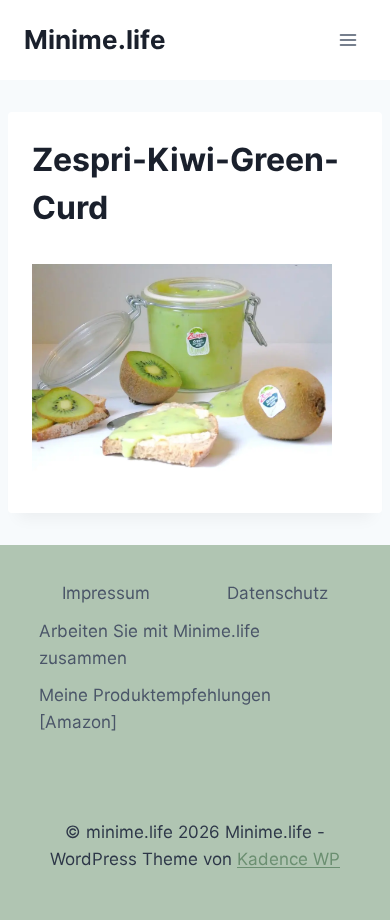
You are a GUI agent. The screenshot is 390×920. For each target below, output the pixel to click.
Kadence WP (288, 859)
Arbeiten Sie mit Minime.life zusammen (149, 644)
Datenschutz (277, 593)
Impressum (106, 593)
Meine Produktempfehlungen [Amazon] (155, 708)
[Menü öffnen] (347, 39)
